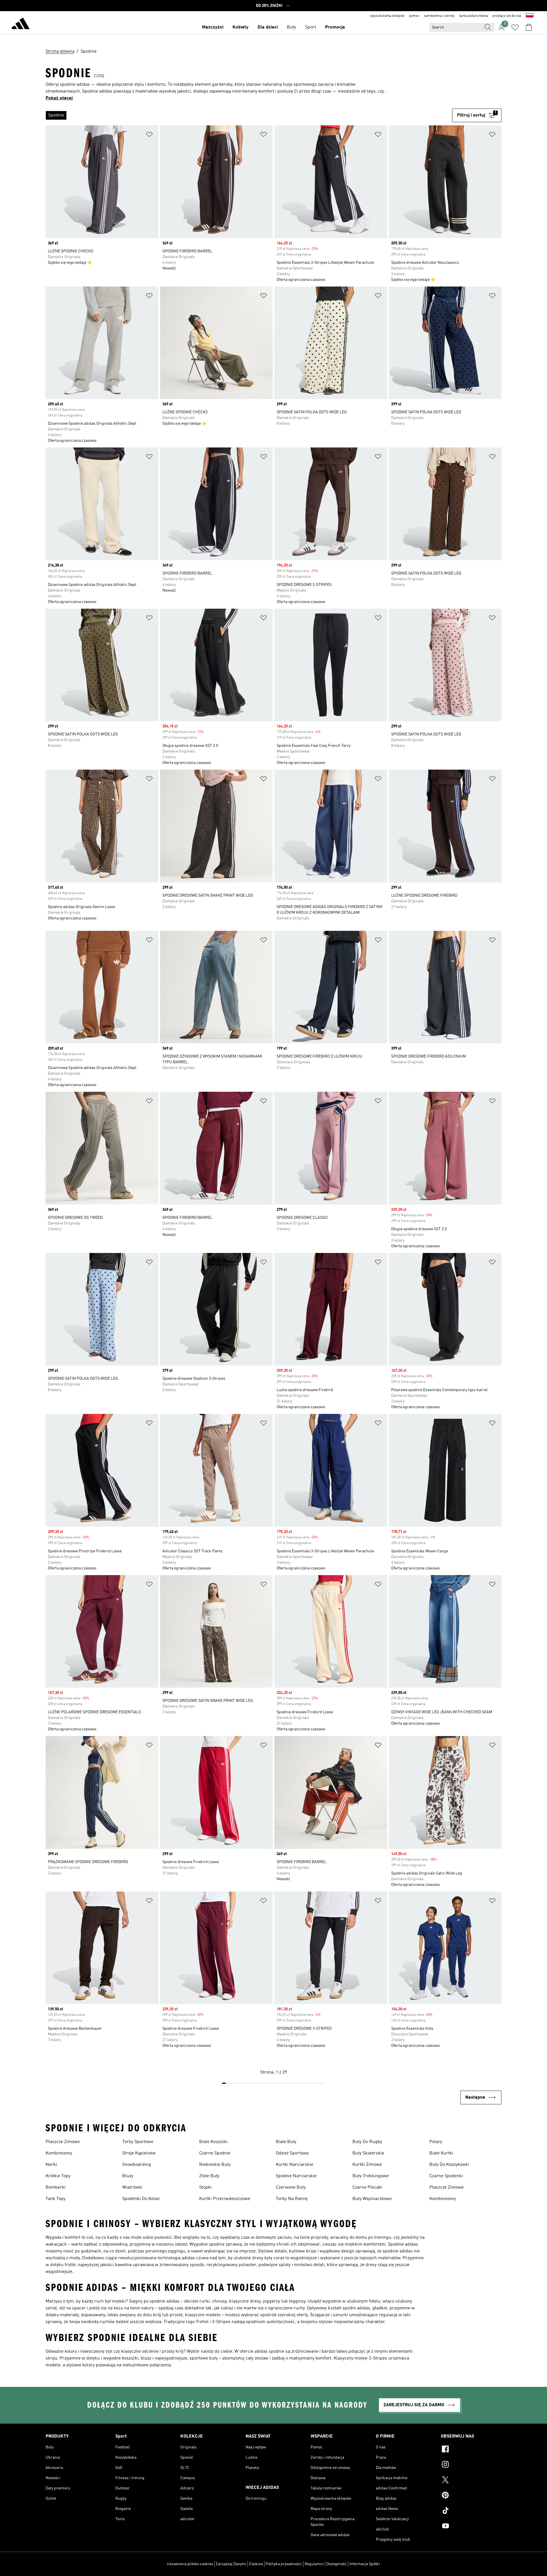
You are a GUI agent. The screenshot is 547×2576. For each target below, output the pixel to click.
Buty (291, 27)
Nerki (51, 2165)
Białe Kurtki (441, 2153)
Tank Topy (56, 2199)
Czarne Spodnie (215, 2153)
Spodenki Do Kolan (141, 2199)
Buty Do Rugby (367, 2142)
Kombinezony (59, 2153)
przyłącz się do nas (507, 16)
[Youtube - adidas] (471, 2527)
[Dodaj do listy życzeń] (149, 135)
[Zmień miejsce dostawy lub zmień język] (530, 16)
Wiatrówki (132, 2187)
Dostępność (336, 2564)
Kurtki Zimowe (367, 2165)
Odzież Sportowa (292, 2153)
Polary (436, 2142)
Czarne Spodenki (446, 2176)
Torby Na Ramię (292, 2199)
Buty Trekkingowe (371, 2176)
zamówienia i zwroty (439, 16)
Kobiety (240, 27)
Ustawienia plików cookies (190, 2564)
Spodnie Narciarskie (296, 2176)
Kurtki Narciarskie (294, 2165)
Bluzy (128, 2176)
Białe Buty (286, 2142)
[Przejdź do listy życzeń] (515, 27)
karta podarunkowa (473, 16)
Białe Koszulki (213, 2142)
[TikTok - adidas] (471, 2511)
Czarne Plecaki (367, 2187)
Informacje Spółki (365, 2564)
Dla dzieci (268, 27)
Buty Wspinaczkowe (372, 2199)
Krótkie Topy (58, 2176)
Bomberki (56, 2187)
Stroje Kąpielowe (139, 2153)
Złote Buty (209, 2176)
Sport (311, 27)
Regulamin (314, 2564)
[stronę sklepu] (21, 24)
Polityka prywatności (284, 2564)
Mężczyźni (213, 27)
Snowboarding (137, 2165)
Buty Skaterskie (368, 2153)
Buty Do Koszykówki (449, 2165)
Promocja (335, 27)
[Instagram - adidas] (471, 2465)
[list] (249, 115)
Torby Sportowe (138, 2142)
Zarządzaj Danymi (231, 2564)
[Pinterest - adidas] (471, 2496)
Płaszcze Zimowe (63, 2142)
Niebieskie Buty (215, 2165)
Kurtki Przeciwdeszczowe (225, 2199)
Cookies (256, 2564)
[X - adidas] (471, 2481)
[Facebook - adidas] (471, 2450)
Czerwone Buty (291, 2187)
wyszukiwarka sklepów (387, 16)
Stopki (205, 2187)
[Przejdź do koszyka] (529, 27)
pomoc (414, 16)
